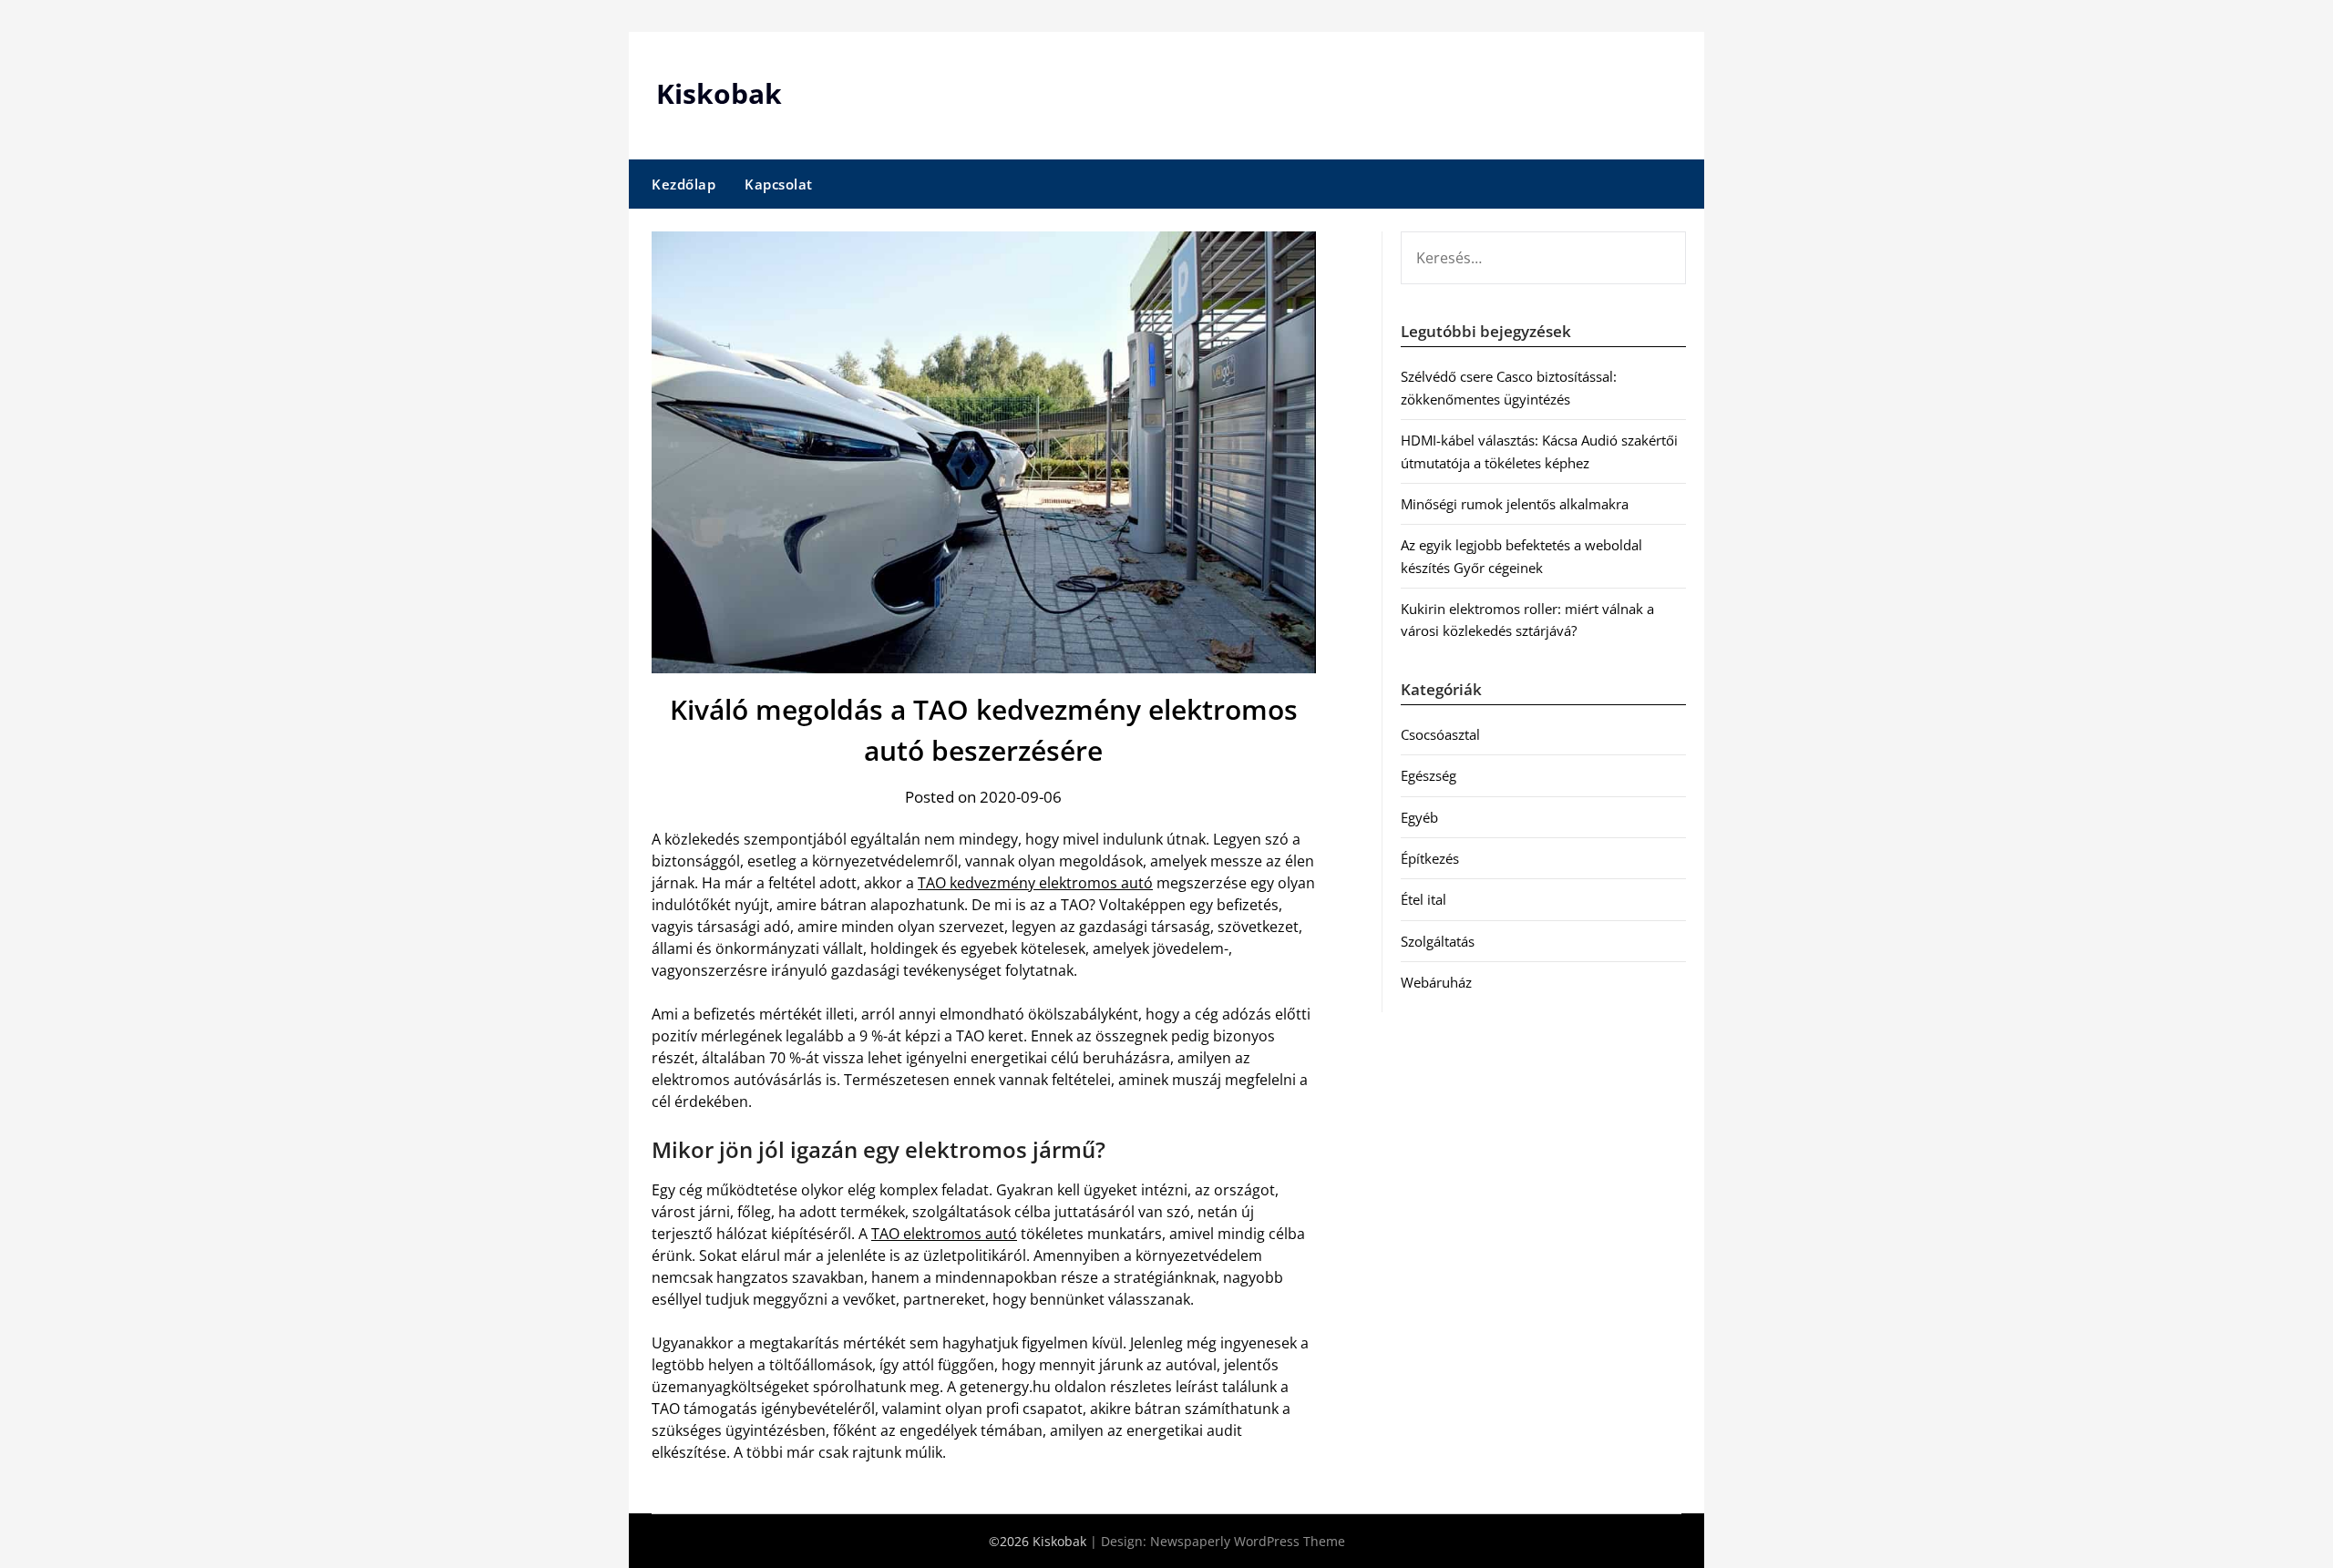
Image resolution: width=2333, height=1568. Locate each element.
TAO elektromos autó (944, 1234)
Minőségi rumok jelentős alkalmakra (1515, 504)
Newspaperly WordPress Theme (1248, 1541)
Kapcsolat (779, 184)
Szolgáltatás (1438, 941)
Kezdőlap (683, 184)
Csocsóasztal (1440, 734)
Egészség (1429, 775)
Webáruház (1436, 982)
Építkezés (1430, 858)
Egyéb (1419, 817)
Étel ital (1423, 899)
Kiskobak (719, 93)
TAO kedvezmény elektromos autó (1035, 883)
